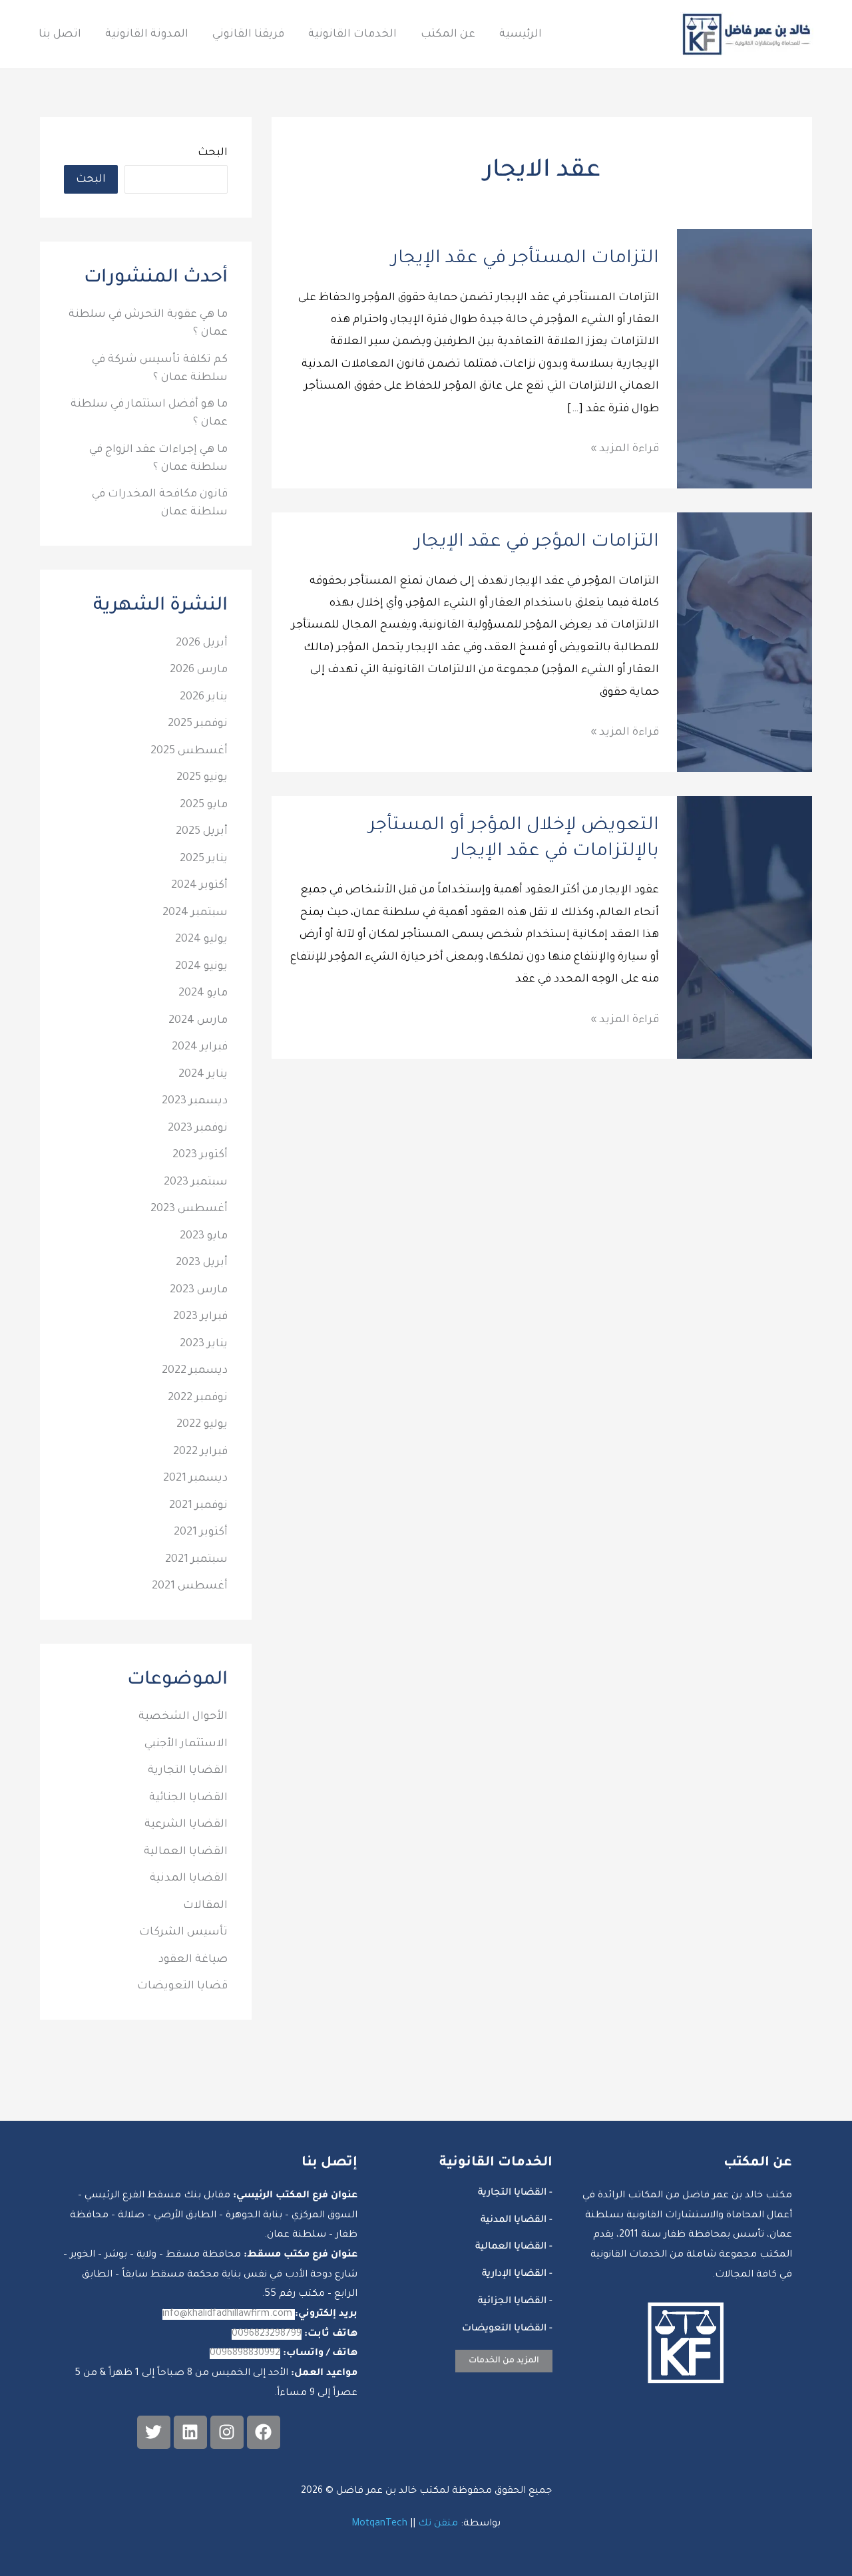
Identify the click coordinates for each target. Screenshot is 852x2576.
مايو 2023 (204, 1236)
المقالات (205, 1906)
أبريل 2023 (202, 1263)
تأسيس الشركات (183, 1932)
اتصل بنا (60, 35)
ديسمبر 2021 (195, 1479)
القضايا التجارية (188, 1771)
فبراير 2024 (200, 1047)
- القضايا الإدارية (517, 2275)
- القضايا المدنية (517, 2221)
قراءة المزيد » (625, 447)
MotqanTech (379, 2524)
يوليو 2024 (201, 940)
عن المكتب (448, 35)
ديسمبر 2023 (195, 1101)
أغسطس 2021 (190, 1586)
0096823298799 (267, 2334)
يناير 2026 (204, 697)
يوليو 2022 (202, 1425)
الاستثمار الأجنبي (186, 1744)
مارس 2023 (199, 1290)
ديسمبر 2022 (195, 1371)
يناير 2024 (203, 1075)
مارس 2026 (199, 670)
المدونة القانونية (147, 35)
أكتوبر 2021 (201, 1533)
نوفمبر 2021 (198, 1506)
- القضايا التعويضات (507, 2329)
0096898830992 (245, 2354)
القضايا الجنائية (188, 1798)
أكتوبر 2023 (200, 1155)
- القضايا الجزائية (515, 2302)
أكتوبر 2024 (199, 886)
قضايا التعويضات (182, 1986)
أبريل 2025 (202, 832)
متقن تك (438, 2524)
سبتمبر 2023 (196, 1183)
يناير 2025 (204, 859)
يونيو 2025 (202, 778)
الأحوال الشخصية (183, 1717)
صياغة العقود (193, 1960)
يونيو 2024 (201, 967)
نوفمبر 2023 (198, 1129)
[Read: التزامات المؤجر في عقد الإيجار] (745, 643)
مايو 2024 (203, 994)
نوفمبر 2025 (198, 724)
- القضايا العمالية (514, 2247)
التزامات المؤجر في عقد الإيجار (537, 543)
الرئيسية (521, 35)
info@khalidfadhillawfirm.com (229, 2314)
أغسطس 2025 (189, 751)
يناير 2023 (204, 1344)
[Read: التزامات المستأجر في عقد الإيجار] (745, 359)
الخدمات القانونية (352, 35)
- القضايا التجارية (515, 2193)
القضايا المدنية (189, 1879)
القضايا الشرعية (186, 1825)
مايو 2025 (204, 805)
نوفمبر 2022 (198, 1398)
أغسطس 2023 (189, 1209)
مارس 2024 (198, 1021)
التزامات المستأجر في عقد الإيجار (525, 260)
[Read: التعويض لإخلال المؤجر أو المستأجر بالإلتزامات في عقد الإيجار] (745, 928)
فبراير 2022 (200, 1452)
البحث (213, 153)
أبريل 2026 (202, 644)
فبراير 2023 (200, 1317)
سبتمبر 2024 (195, 913)
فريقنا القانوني (248, 35)
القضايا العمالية (186, 1852)
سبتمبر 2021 (196, 1560)
